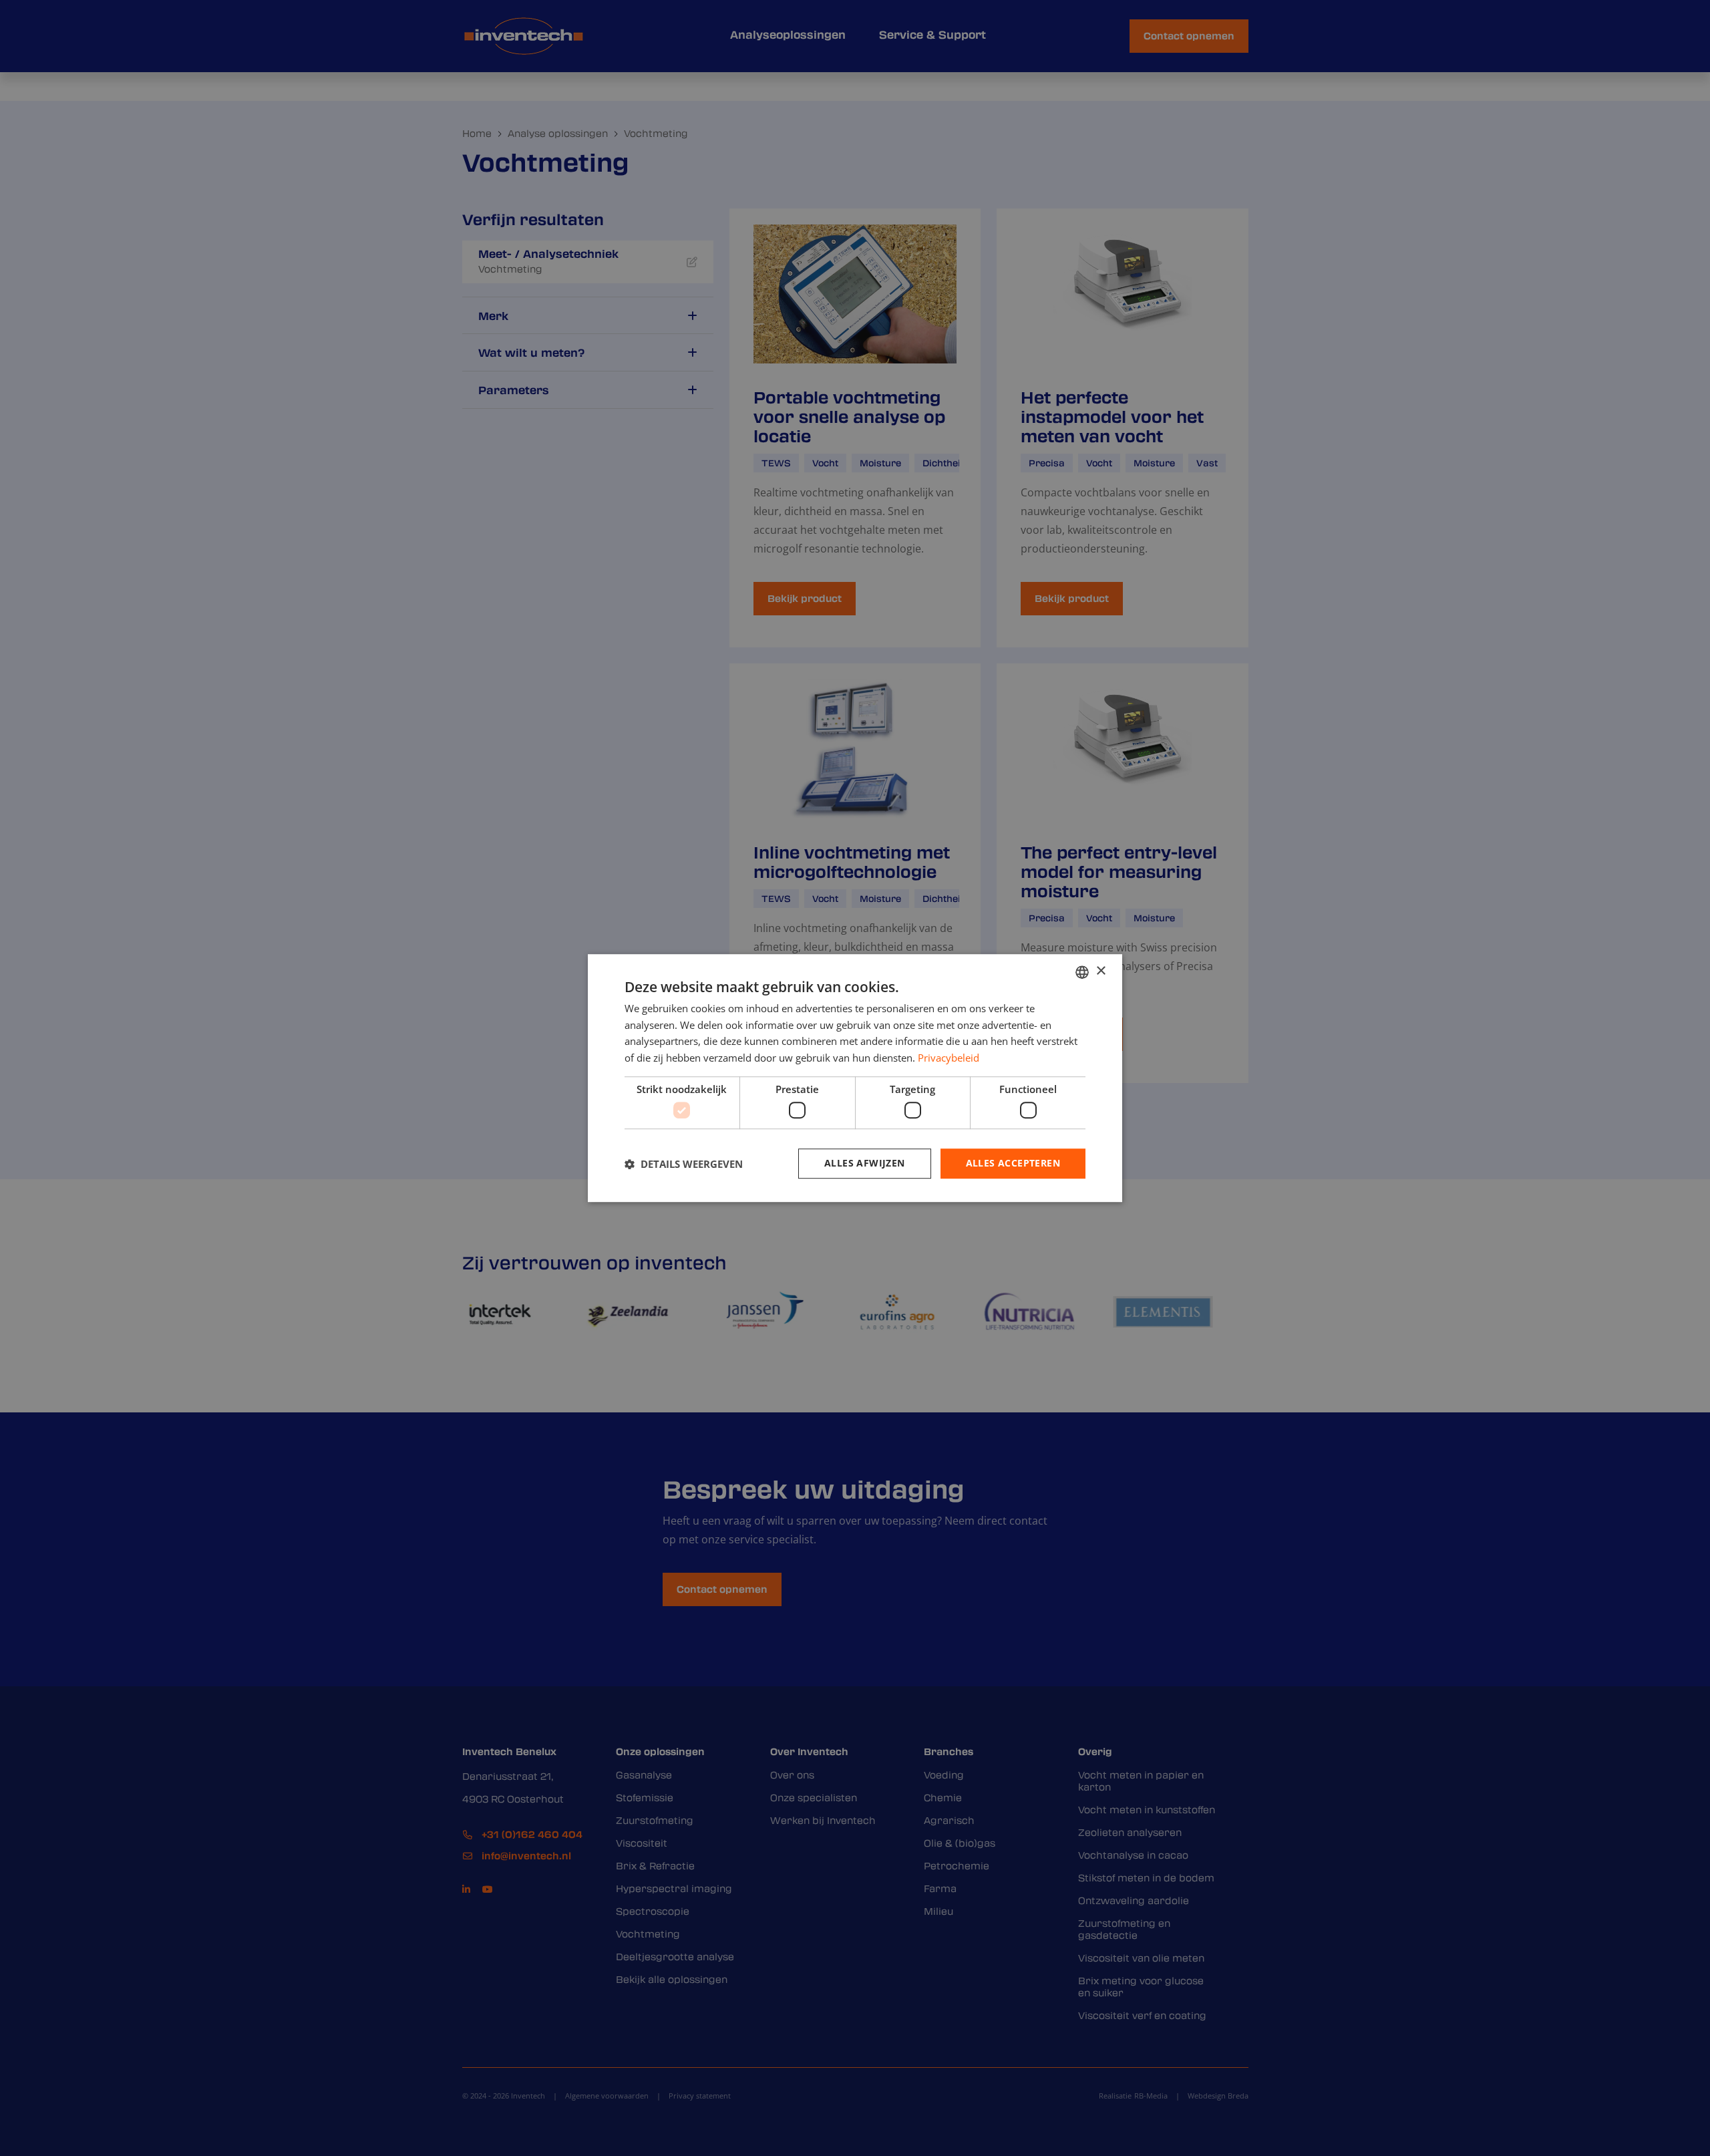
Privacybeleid (949, 1058)
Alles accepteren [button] (1013, 1164)
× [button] (1100, 971)
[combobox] (1082, 972)
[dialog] (855, 1078)
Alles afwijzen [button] (865, 1164)
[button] (684, 1164)
